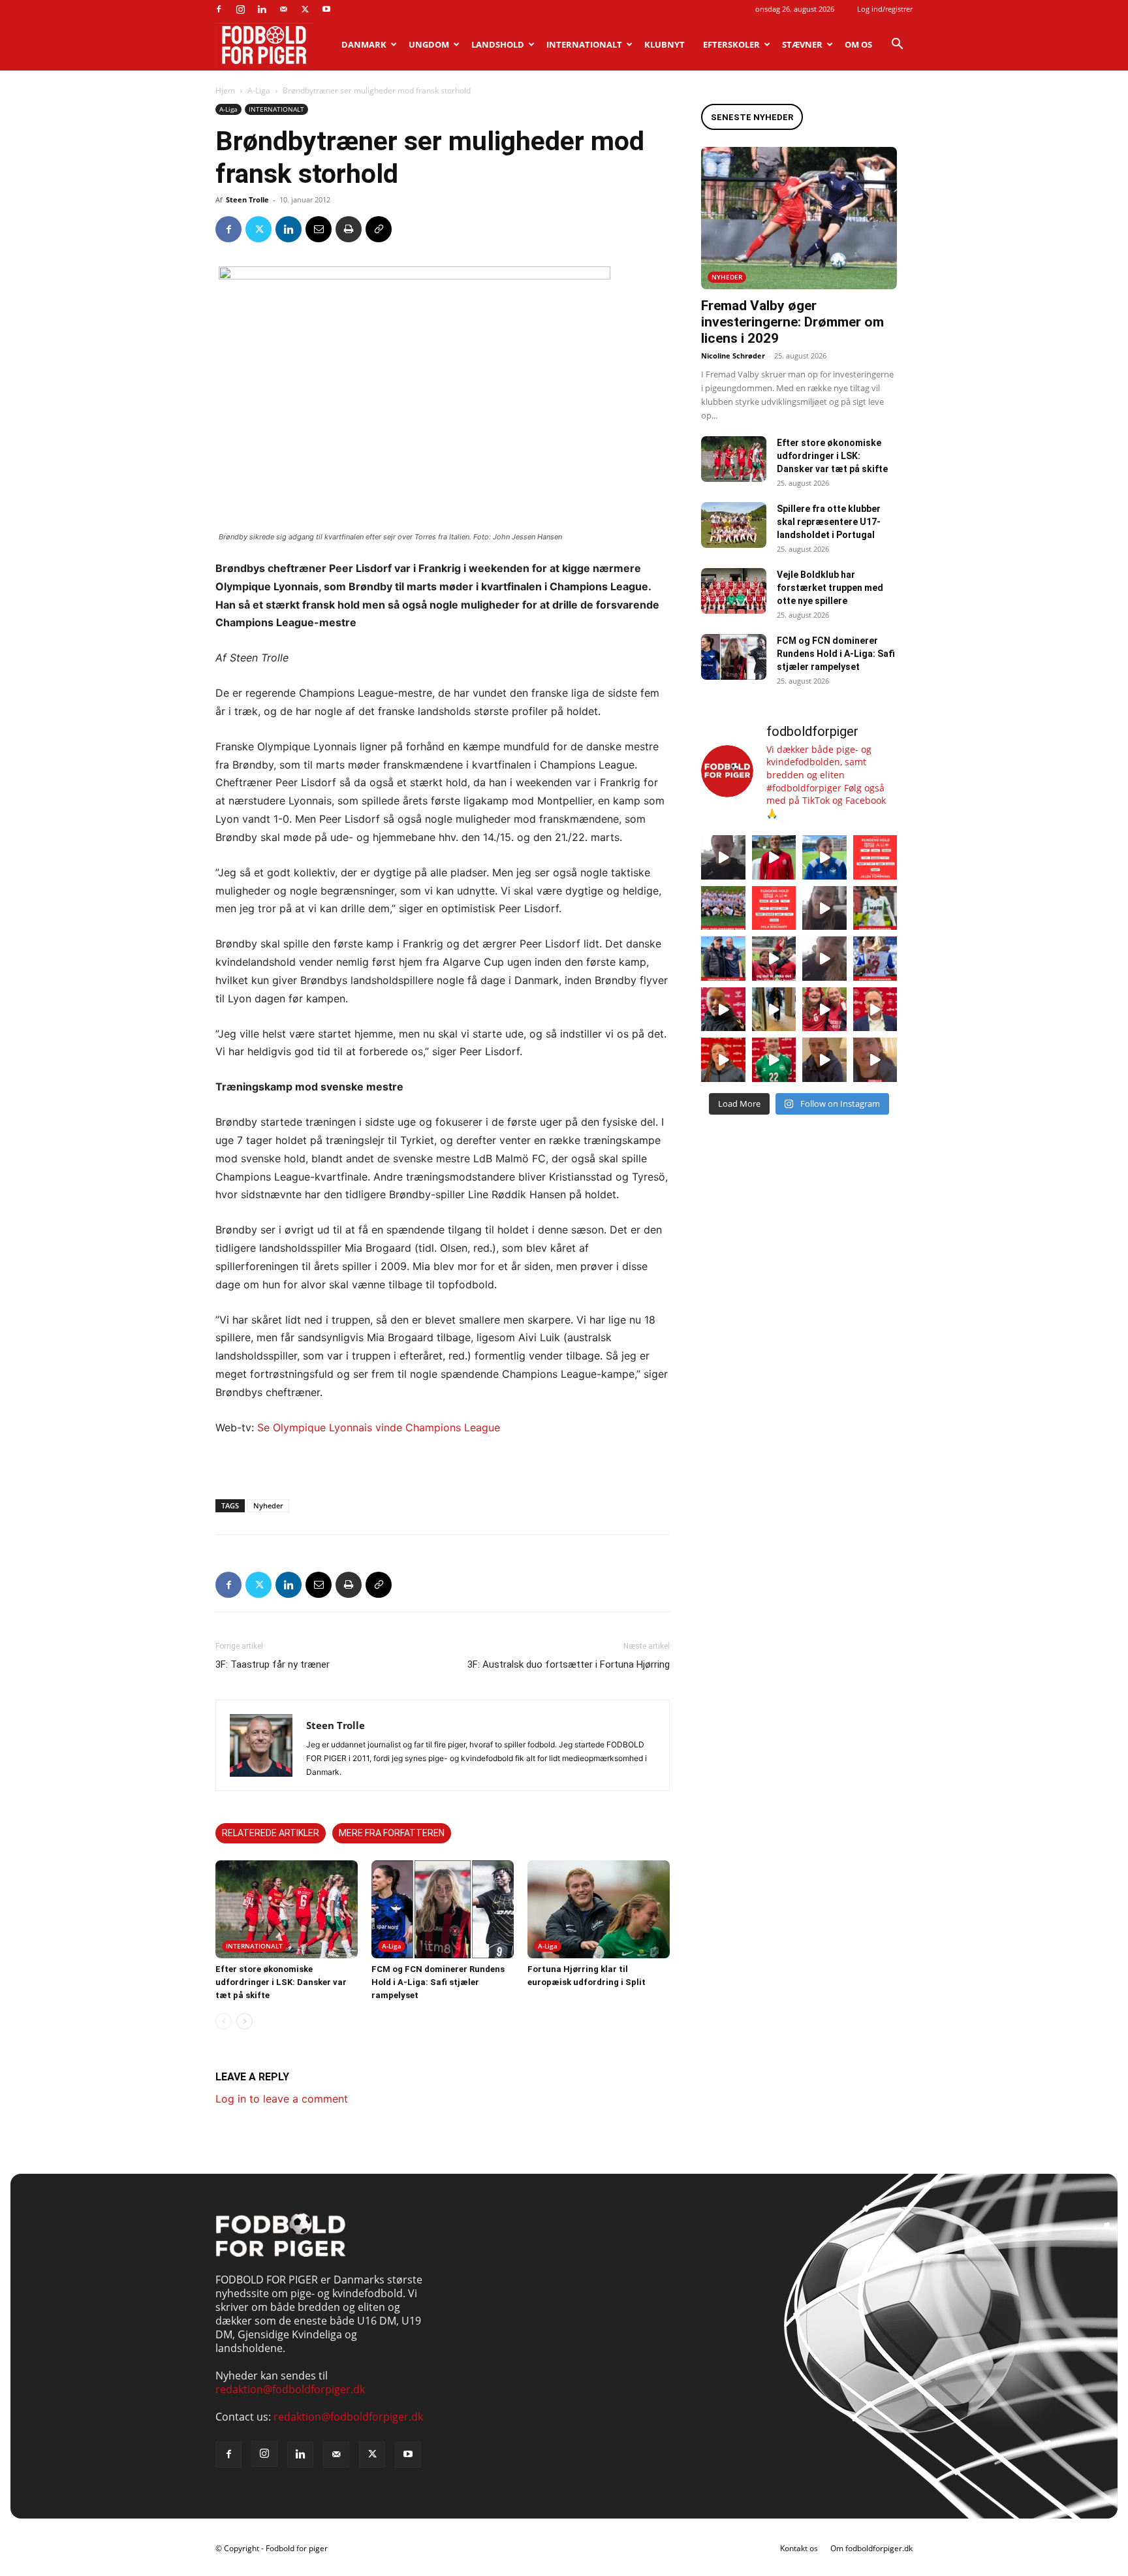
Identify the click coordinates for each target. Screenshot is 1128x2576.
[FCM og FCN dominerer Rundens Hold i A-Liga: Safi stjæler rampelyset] (443, 1909)
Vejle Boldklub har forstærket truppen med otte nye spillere (830, 588)
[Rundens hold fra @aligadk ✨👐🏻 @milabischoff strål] (774, 908)
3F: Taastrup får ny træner (273, 1664)
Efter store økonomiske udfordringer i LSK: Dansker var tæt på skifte (281, 1982)
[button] (897, 45)
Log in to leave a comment (282, 2099)
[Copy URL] (379, 229)
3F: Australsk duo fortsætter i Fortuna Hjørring (569, 1664)
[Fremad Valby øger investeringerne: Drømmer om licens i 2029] (799, 218)
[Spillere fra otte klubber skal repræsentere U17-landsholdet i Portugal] (734, 525)
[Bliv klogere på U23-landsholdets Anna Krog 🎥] (824, 959)
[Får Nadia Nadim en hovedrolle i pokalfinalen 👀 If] (824, 857)
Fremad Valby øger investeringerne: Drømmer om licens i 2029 (792, 322)
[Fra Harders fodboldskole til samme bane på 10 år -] (824, 1060)
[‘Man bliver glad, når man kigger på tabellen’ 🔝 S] (723, 1010)
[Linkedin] (262, 9)
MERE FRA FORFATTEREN (392, 1833)
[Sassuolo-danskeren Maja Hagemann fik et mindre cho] (875, 908)
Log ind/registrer (885, 9)
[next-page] (244, 2021)
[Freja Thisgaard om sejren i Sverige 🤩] (774, 1060)
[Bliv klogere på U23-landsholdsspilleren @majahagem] (824, 908)
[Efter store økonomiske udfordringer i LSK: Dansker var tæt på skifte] (287, 1909)
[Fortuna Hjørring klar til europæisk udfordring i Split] (599, 1909)
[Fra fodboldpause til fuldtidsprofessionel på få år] (875, 959)
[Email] (319, 229)
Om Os (858, 44)
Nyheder (268, 1505)
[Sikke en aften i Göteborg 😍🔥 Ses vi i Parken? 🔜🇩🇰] (774, 1010)
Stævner (802, 44)
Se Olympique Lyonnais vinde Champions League (379, 1427)
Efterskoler (731, 44)
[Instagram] (240, 9)
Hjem (225, 90)
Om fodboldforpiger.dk (871, 2548)
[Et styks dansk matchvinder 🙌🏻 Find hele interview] (723, 1060)
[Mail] (283, 9)
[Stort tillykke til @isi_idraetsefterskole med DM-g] (723, 908)
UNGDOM (429, 44)
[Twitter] (305, 9)
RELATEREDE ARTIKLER (271, 1833)
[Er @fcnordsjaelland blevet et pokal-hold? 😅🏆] (774, 857)
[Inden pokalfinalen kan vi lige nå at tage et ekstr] (875, 857)
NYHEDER (727, 277)
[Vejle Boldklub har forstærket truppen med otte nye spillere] (734, 591)
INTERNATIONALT (584, 44)
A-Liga (259, 90)
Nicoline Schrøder (733, 356)
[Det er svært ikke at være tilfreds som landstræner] (875, 1010)
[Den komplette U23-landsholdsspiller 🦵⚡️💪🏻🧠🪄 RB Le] (723, 857)
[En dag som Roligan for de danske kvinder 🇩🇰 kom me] (774, 959)
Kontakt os (799, 2548)
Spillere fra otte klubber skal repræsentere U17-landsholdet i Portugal (829, 522)
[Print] (349, 229)
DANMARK (364, 44)
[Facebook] (219, 9)
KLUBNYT (665, 44)
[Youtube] (326, 9)
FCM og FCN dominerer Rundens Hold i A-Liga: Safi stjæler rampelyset (438, 1982)
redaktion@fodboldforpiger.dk (290, 2389)
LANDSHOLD (498, 44)
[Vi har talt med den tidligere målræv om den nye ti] (723, 959)
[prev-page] (224, 2021)
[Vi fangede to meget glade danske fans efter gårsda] (824, 1010)
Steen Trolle (247, 199)
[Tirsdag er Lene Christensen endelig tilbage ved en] (875, 1060)
